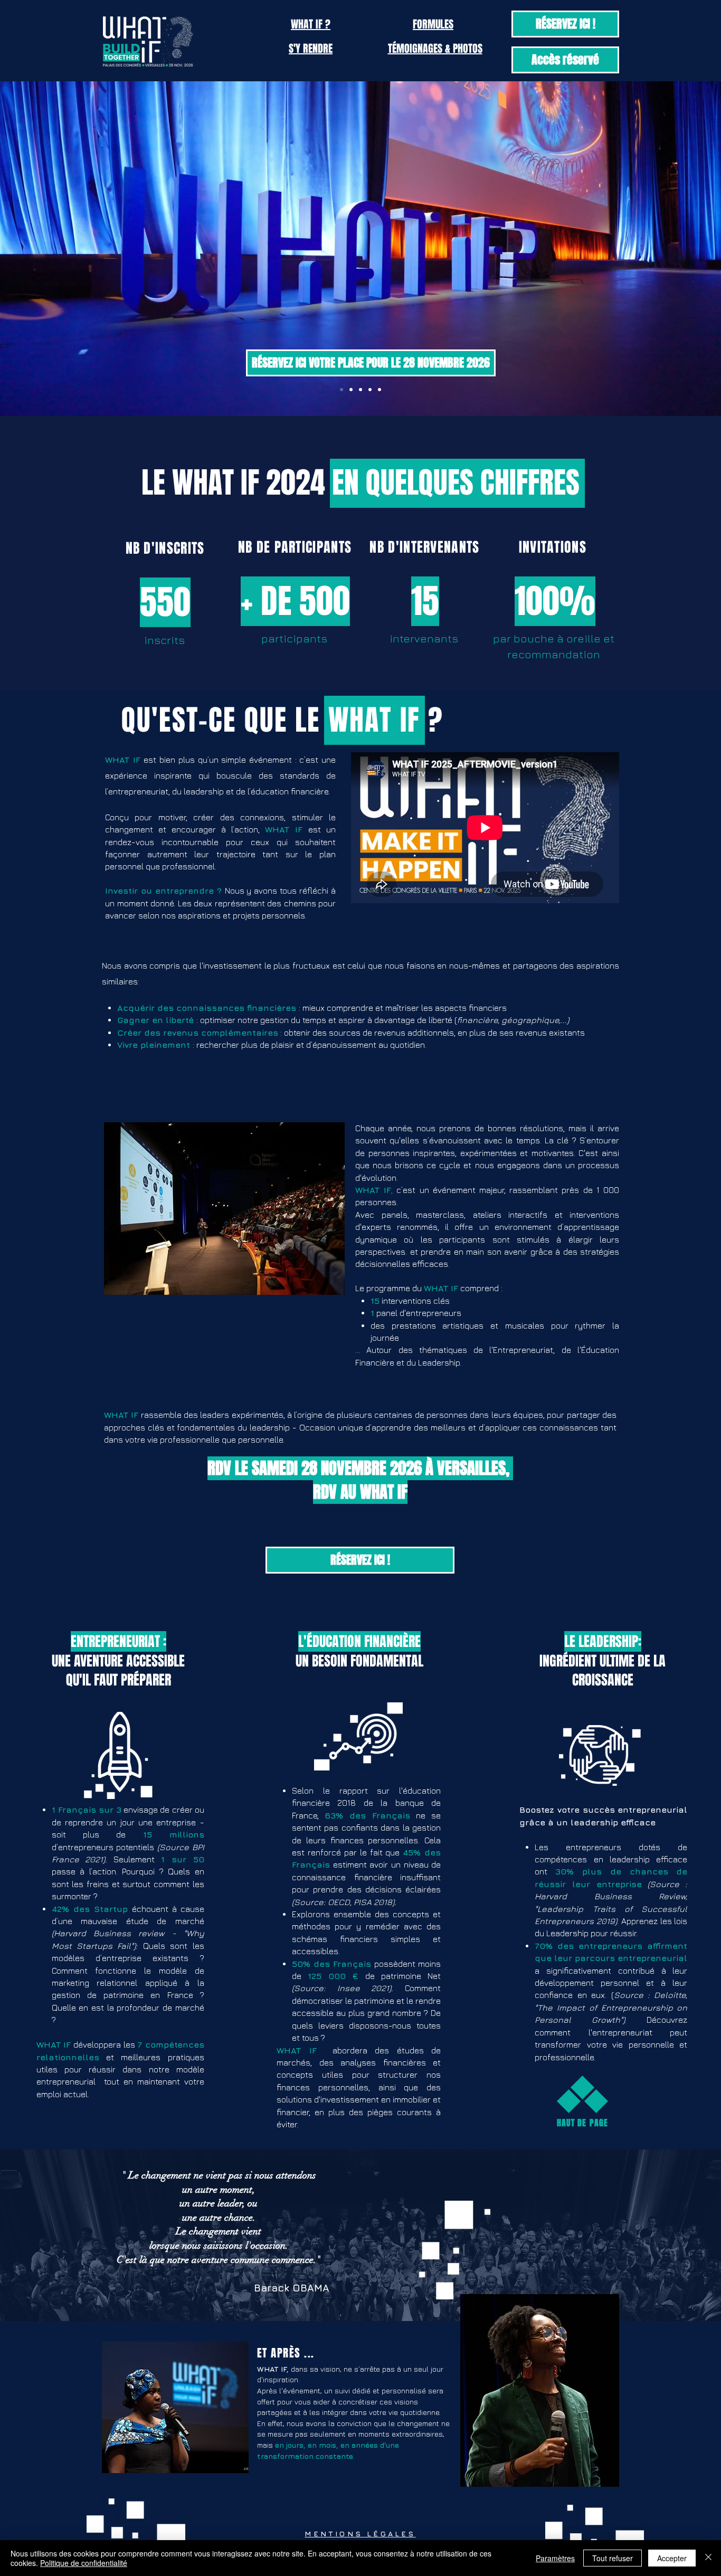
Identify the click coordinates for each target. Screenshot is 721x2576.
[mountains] (370, 390)
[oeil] (360, 390)
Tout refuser (613, 2558)
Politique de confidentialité (84, 2563)
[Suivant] (662, 249)
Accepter (672, 2558)
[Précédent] (59, 249)
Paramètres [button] (555, 2558)
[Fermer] (708, 2558)
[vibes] (380, 390)
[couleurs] (351, 390)
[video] (341, 390)
